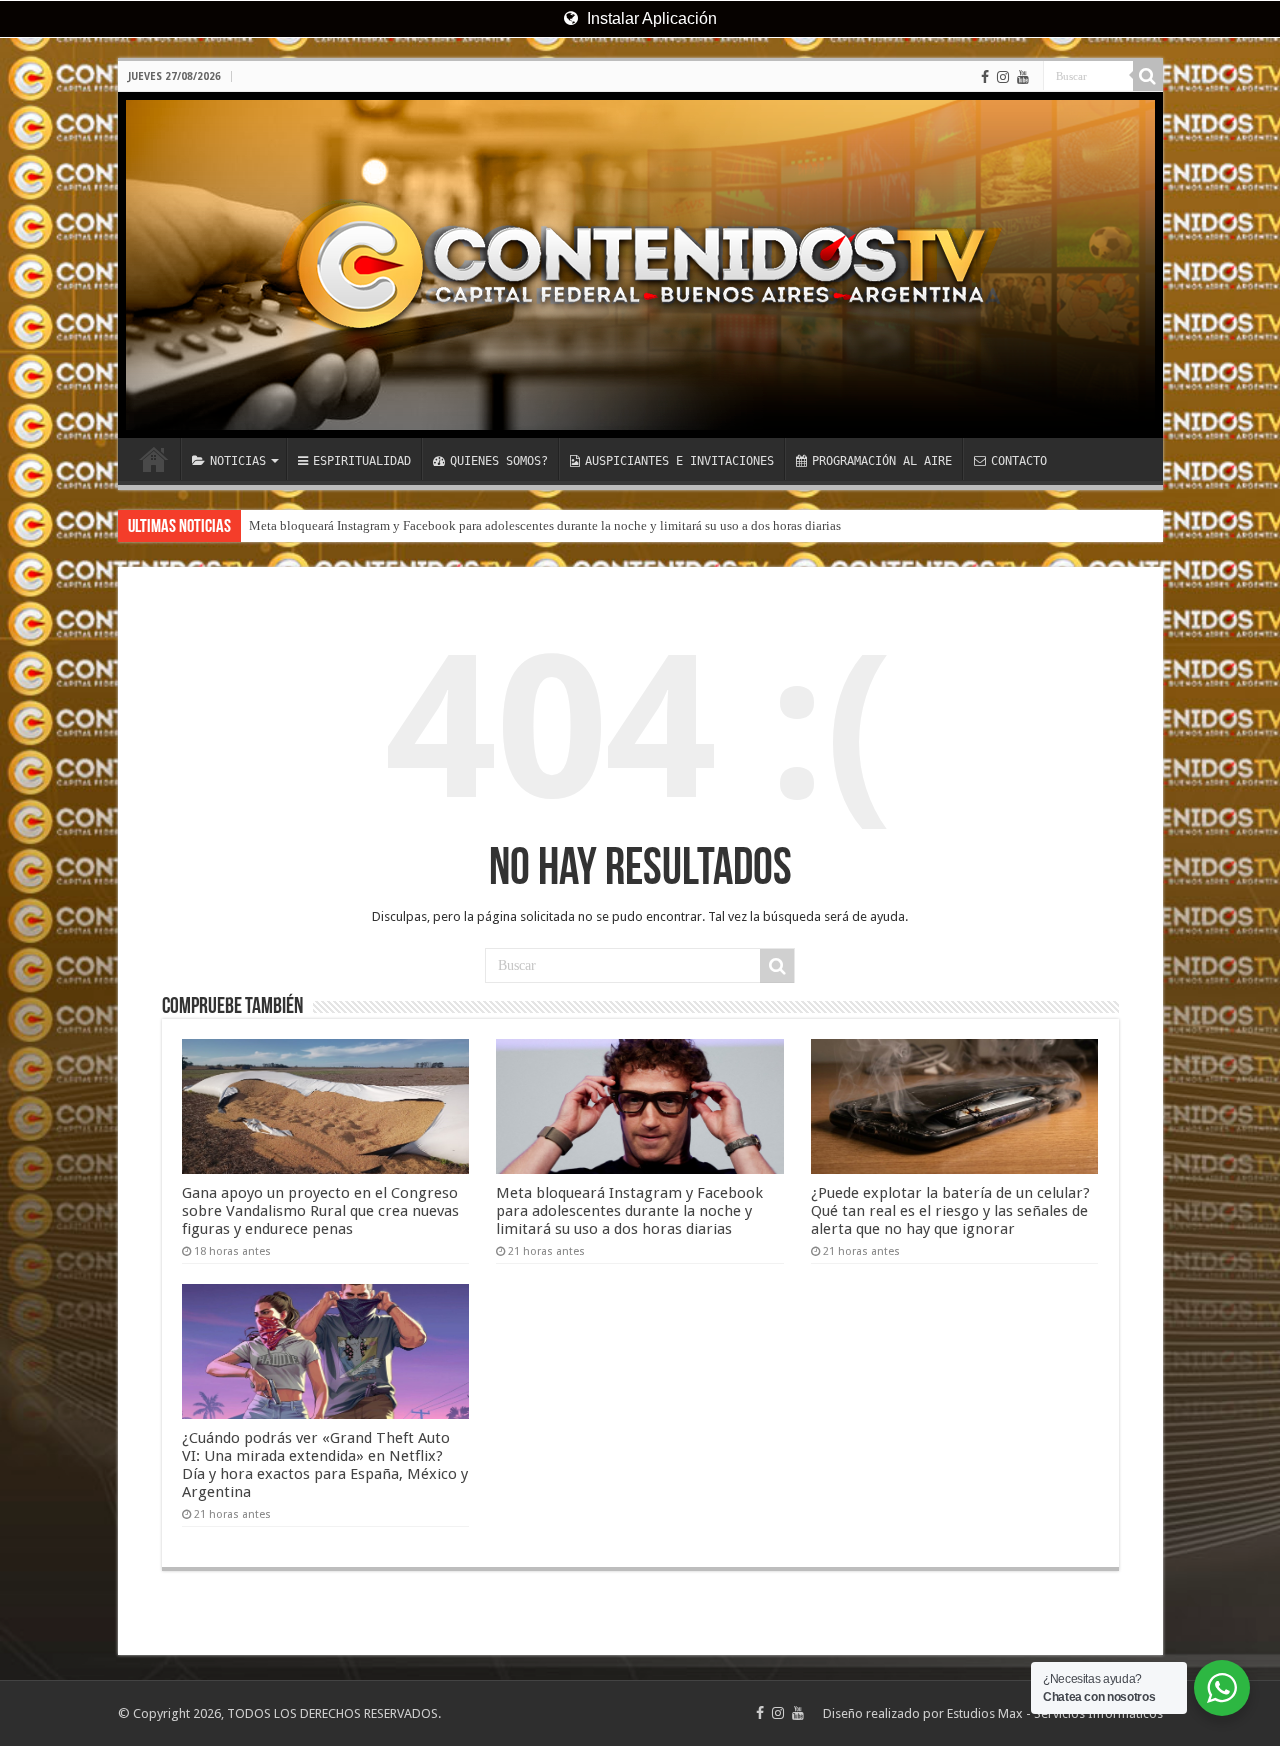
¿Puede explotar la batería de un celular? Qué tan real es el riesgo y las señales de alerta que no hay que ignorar (950, 1211)
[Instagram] (1003, 77)
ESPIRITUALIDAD (362, 461)
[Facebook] (985, 77)
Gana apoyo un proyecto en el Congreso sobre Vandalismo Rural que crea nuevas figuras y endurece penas (320, 1211)
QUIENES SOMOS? (499, 461)
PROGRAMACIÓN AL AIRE (882, 461)
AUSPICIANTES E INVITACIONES (679, 461)
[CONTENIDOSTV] (640, 265)
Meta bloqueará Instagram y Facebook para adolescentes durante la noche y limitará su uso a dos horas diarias (545, 525)
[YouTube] (1023, 77)
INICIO (154, 459)
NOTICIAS (238, 461)
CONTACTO (1019, 461)
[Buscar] (1148, 76)
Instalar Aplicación (650, 18)
